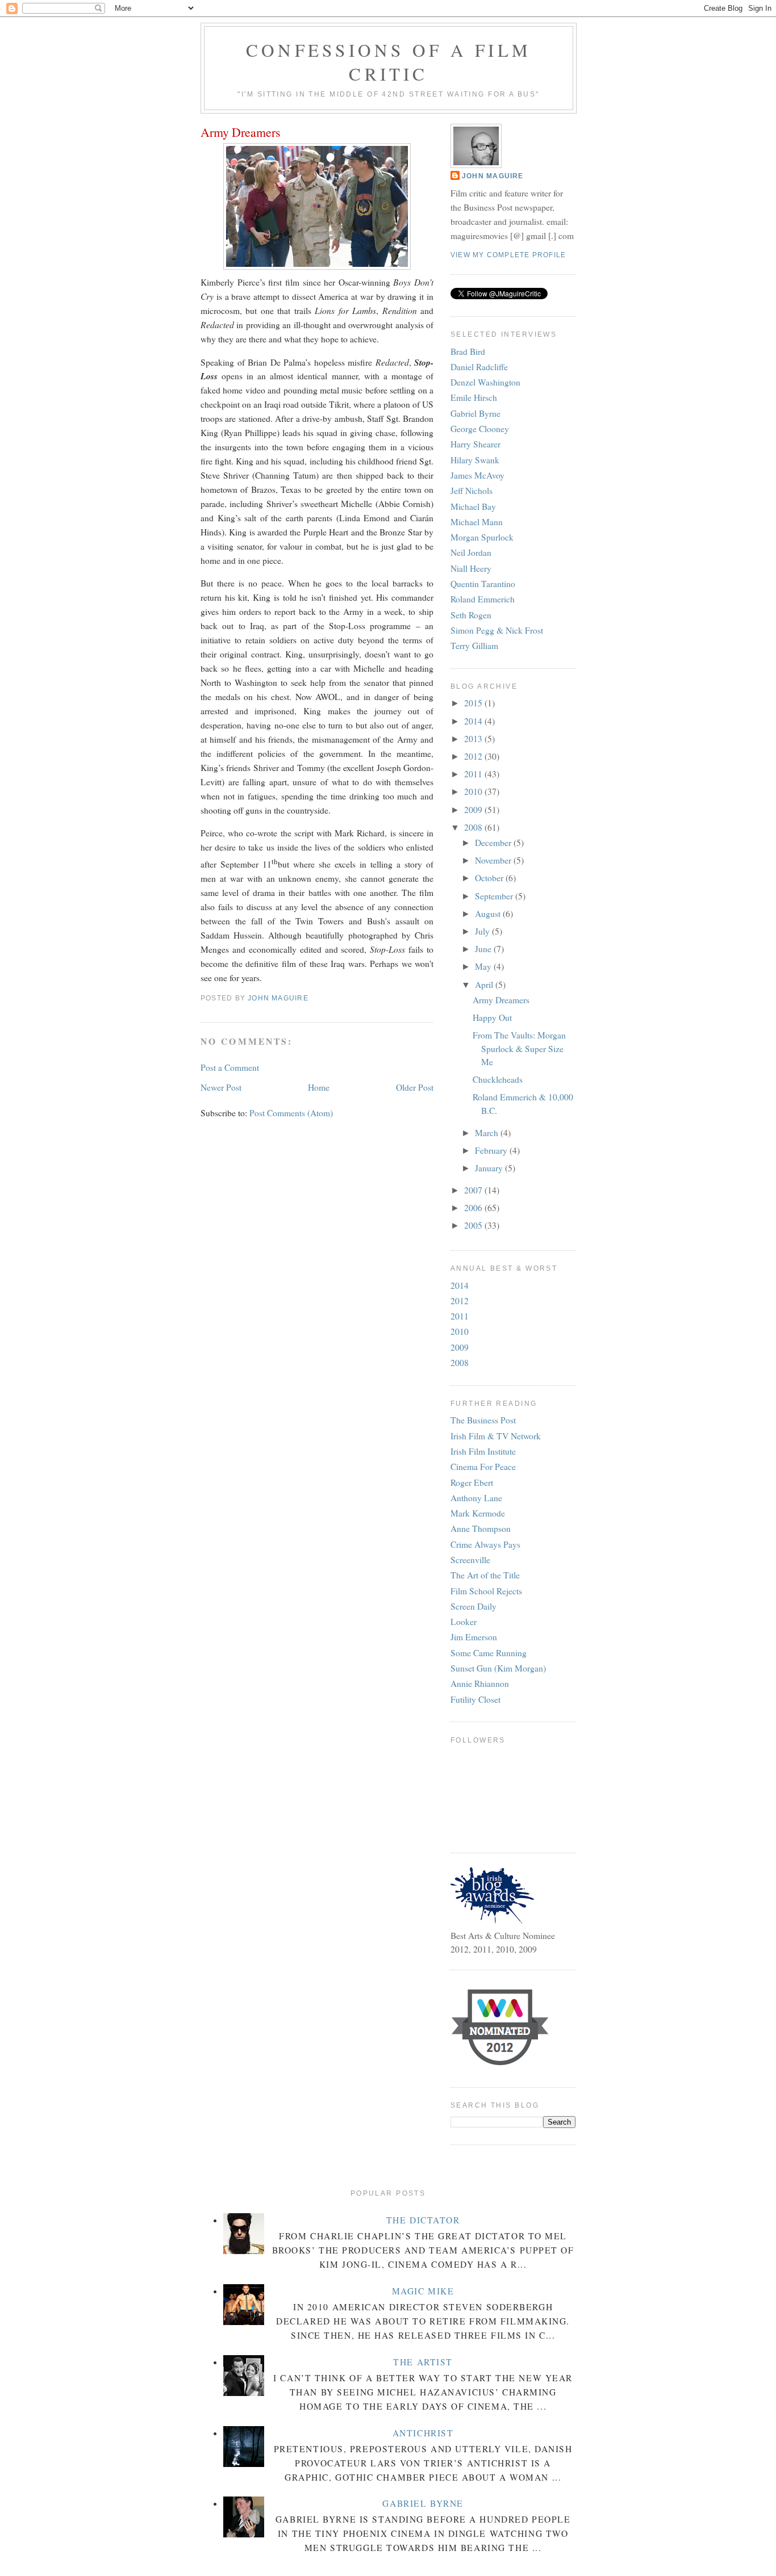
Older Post (415, 1087)
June (484, 949)
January (490, 1168)
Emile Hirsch (474, 397)
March (488, 1133)
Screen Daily (473, 1606)
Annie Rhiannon (480, 1683)
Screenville (470, 1560)
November (494, 860)
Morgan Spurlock (482, 537)
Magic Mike (423, 2291)
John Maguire (493, 176)
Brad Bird (468, 351)
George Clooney (480, 429)
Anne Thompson (481, 1528)
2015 (474, 703)
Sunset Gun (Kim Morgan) (498, 1668)
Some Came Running (489, 1653)
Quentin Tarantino (483, 584)
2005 (474, 1225)
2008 (474, 827)
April (485, 985)
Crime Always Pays (485, 1544)
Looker (464, 1622)
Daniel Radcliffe (479, 367)
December (494, 843)
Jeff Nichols (472, 491)
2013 (474, 739)
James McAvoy (477, 475)
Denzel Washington (485, 382)
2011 (474, 774)
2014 (474, 721)
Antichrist (423, 2433)
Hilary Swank (475, 460)
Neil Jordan (471, 552)
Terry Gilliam (474, 646)
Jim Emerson (474, 1637)
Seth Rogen (471, 615)
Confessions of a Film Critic (389, 62)
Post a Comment (230, 1067)
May (484, 966)
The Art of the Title (485, 1575)
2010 (474, 791)
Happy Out (492, 1017)
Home (319, 1087)
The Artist (423, 2362)
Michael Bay (473, 506)
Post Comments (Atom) (291, 1113)
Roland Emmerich (483, 599)
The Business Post (483, 1420)
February (492, 1150)
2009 (474, 810)
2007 (474, 1190)
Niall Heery (471, 568)
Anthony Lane (476, 1498)
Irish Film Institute (483, 1451)
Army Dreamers (501, 1000)
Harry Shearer (475, 444)
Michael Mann (477, 522)
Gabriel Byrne (475, 413)
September (495, 896)
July (483, 931)
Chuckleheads (498, 1079)
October (490, 878)
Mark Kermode (478, 1513)
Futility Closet (475, 1699)
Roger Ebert (472, 1482)
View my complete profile (508, 255)
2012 (474, 756)
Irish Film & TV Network (496, 1436)
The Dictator (423, 2220)
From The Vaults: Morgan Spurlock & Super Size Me (519, 1048)
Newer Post (221, 1087)
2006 (474, 1208)
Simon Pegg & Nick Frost (497, 630)
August (489, 914)
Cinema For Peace (483, 1467)
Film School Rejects (486, 1591)
